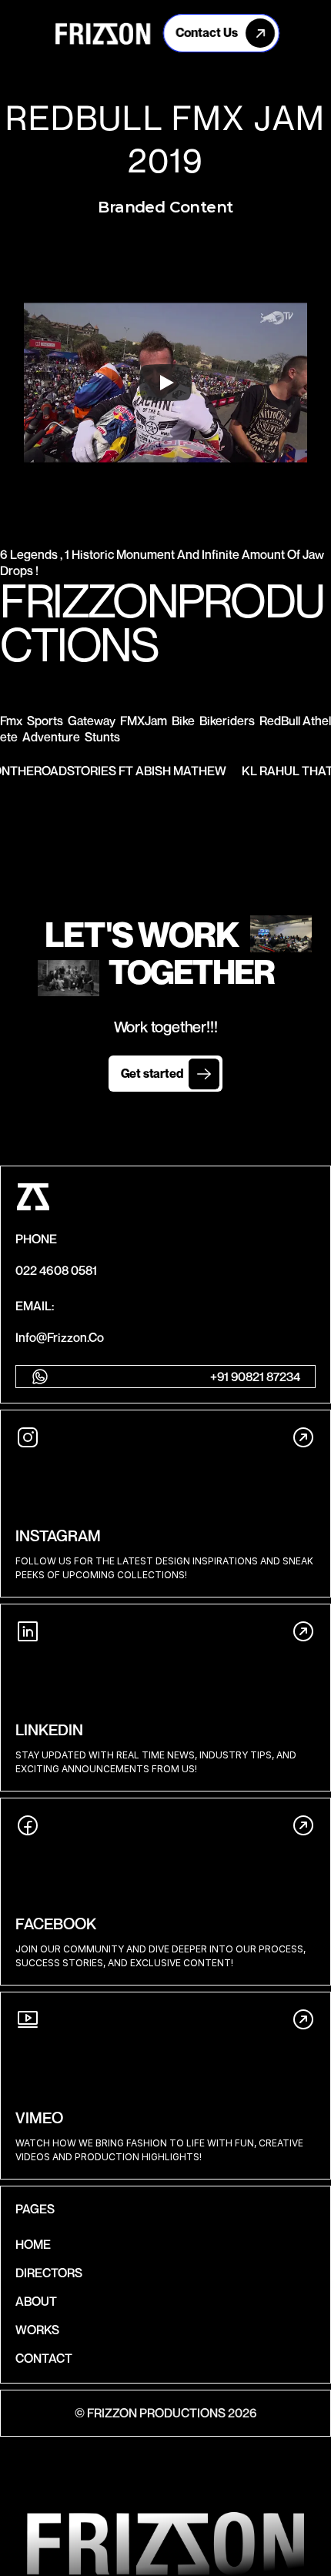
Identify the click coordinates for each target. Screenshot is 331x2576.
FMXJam (144, 721)
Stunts (102, 737)
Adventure (51, 737)
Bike (183, 721)
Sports (45, 721)
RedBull (280, 721)
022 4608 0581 (56, 1270)
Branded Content (165, 207)
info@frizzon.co (60, 1337)
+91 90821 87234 (255, 1377)
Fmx (11, 721)
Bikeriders (227, 721)
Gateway (92, 721)
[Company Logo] (103, 33)
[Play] (165, 383)
